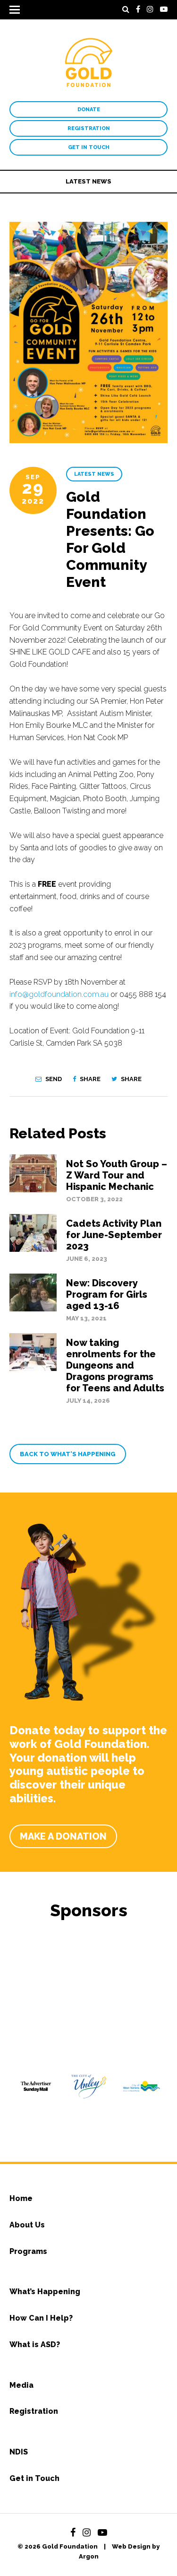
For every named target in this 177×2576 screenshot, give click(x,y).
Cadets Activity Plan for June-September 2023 (114, 1235)
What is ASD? (35, 2345)
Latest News (88, 181)
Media (21, 2385)
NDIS (19, 2452)
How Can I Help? (41, 2318)
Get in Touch (89, 147)
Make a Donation (63, 1836)
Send (53, 1079)
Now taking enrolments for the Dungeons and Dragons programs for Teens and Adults (115, 1365)
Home (21, 2198)
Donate (89, 109)
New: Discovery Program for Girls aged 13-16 (107, 1294)
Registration (89, 128)
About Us (27, 2225)
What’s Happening (45, 2292)
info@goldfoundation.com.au (59, 994)
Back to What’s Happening (68, 1454)
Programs (28, 2251)
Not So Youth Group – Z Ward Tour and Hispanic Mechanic (117, 1175)
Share (89, 1079)
